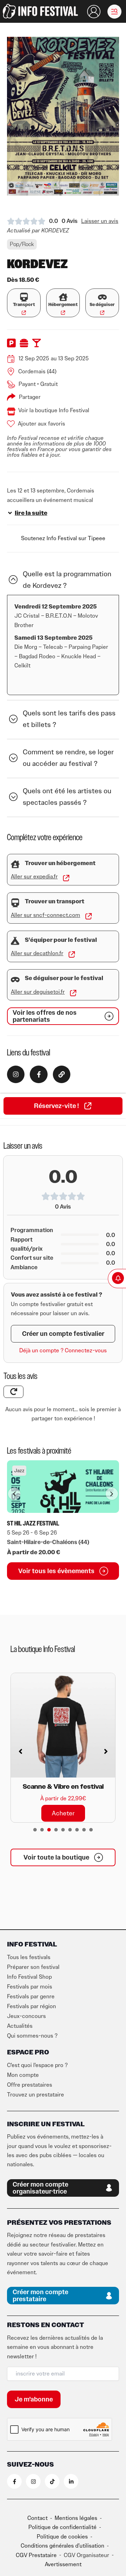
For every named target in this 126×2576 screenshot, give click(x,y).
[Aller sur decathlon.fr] (72, 954)
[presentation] (35, 1830)
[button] (114, 12)
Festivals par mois (30, 1987)
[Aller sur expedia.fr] (66, 878)
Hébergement (63, 305)
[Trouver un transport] (15, 903)
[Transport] (24, 297)
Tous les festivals (29, 1957)
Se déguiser (102, 305)
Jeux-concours (26, 2016)
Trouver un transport (55, 902)
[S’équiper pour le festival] (15, 941)
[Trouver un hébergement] (15, 864)
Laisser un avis (100, 221)
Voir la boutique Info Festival (54, 410)
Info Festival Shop (29, 1977)
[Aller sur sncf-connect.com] (89, 916)
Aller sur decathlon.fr (37, 953)
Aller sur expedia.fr (34, 877)
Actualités (20, 2026)
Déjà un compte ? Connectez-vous (63, 1351)
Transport (24, 305)
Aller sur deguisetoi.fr (38, 992)
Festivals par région (31, 2006)
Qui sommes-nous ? (32, 2036)
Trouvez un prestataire (36, 2095)
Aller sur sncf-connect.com (45, 915)
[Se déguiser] (102, 297)
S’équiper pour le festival (61, 940)
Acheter (63, 1761)
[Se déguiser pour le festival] (15, 980)
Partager (30, 397)
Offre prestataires (30, 2085)
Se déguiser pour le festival (64, 978)
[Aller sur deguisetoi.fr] (73, 993)
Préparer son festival (33, 1967)
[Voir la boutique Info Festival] (11, 412)
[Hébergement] (63, 297)
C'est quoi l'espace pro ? (37, 2065)
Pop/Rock (22, 244)
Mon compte (23, 2075)
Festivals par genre (31, 1997)
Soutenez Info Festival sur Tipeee (63, 538)
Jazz (19, 1471)
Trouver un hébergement (60, 863)
